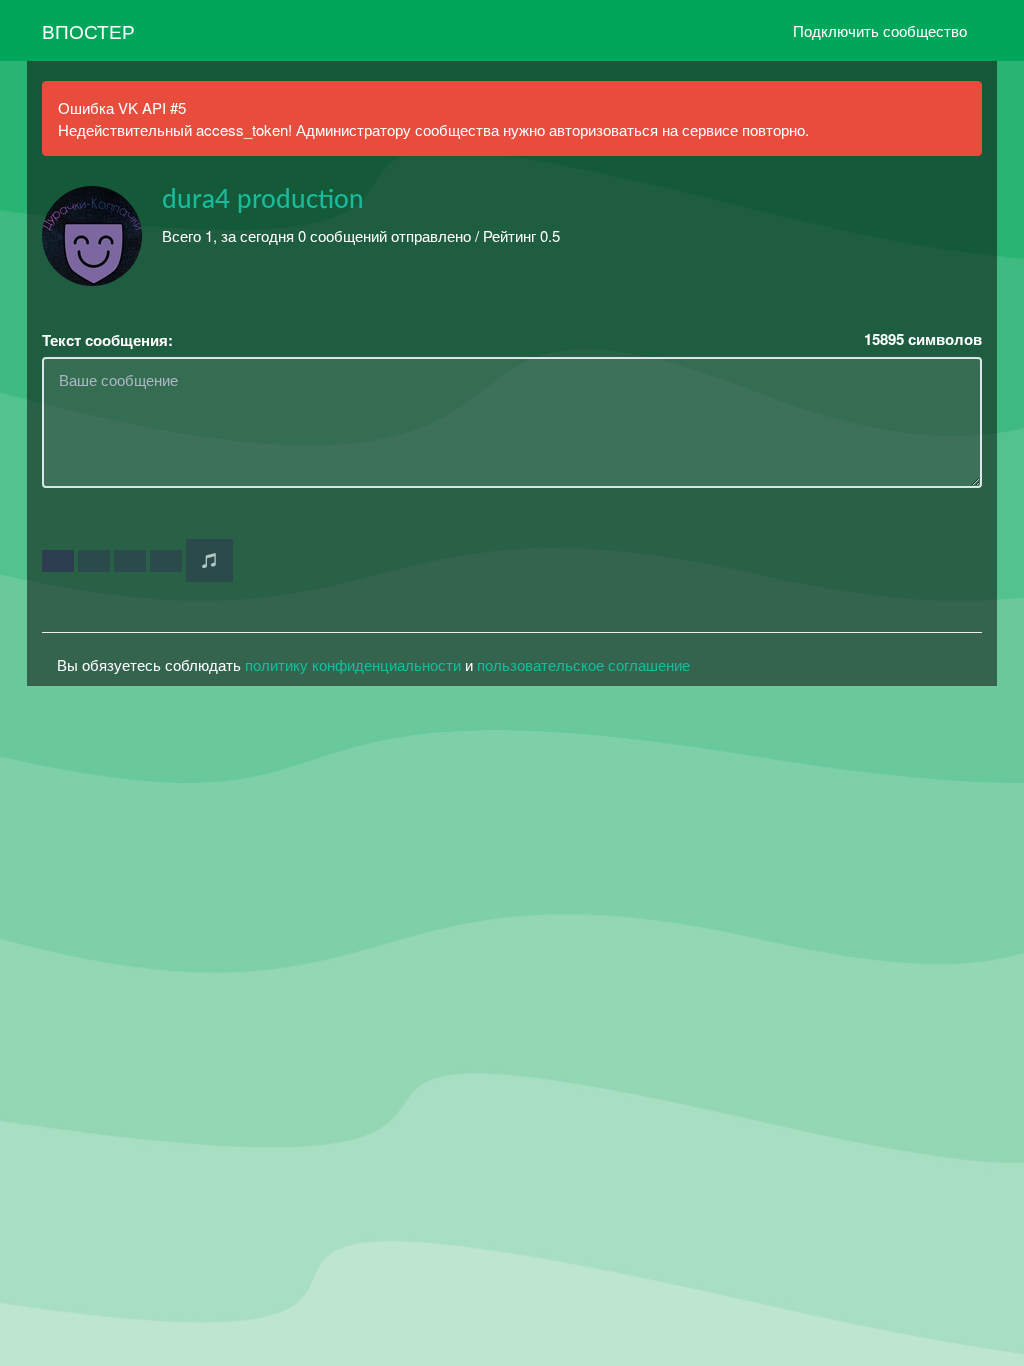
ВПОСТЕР (88, 30)
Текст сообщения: (107, 340)
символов (923, 339)
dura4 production (263, 200)
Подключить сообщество (880, 30)
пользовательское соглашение (583, 664)
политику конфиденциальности (353, 664)
